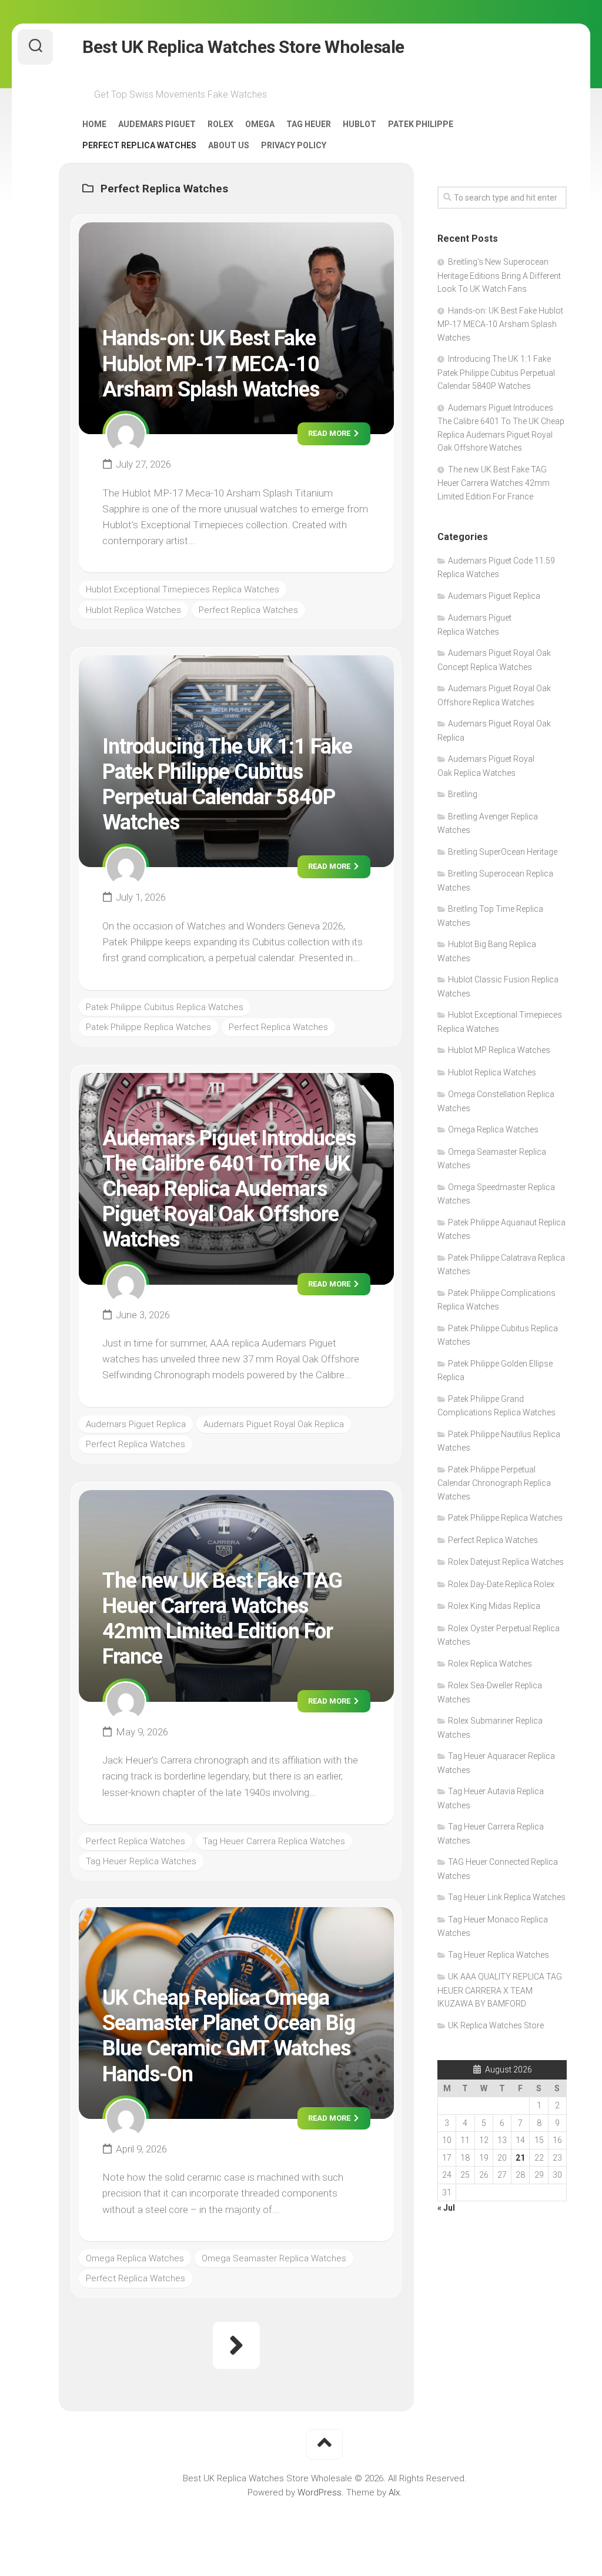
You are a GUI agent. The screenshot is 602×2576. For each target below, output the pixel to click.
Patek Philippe (421, 124)
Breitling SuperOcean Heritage (503, 852)
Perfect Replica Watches (139, 145)
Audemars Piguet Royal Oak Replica (274, 1424)
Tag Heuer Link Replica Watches (507, 1897)
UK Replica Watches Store (496, 2025)
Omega (260, 124)
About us (229, 145)
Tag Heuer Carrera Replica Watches (274, 1841)
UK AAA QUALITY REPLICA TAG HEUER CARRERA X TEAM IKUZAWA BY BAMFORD (500, 1990)
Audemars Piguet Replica (136, 1424)
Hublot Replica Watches (133, 610)
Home (94, 124)
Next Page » (236, 2345)
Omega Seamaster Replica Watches (274, 2258)
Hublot (359, 124)
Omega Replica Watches (135, 2258)
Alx (394, 2492)
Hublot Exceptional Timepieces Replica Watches (183, 589)
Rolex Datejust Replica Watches (506, 1562)
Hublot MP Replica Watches (499, 1050)
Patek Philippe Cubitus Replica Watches (165, 1007)
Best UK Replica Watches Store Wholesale (243, 47)
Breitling (463, 794)
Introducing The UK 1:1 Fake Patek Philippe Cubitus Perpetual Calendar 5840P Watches (227, 785)
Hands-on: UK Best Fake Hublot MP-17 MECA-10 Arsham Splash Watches (211, 364)
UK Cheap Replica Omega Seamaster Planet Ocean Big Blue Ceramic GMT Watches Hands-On (229, 2036)
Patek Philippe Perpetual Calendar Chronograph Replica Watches (494, 1483)
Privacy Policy (294, 145)
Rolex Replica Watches (490, 1664)
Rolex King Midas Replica (494, 1606)
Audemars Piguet (157, 124)
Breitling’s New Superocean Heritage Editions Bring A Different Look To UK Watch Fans (499, 275)
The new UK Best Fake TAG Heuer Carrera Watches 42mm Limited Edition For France (222, 1619)
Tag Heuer (309, 124)
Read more (330, 433)
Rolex (220, 124)
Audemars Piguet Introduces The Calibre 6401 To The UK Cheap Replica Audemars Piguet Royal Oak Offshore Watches (229, 1189)
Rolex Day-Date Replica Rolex (501, 1584)
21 (520, 2158)
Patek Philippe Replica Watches (148, 1027)
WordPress (320, 2492)
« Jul (446, 2208)
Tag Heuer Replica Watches (141, 1861)
